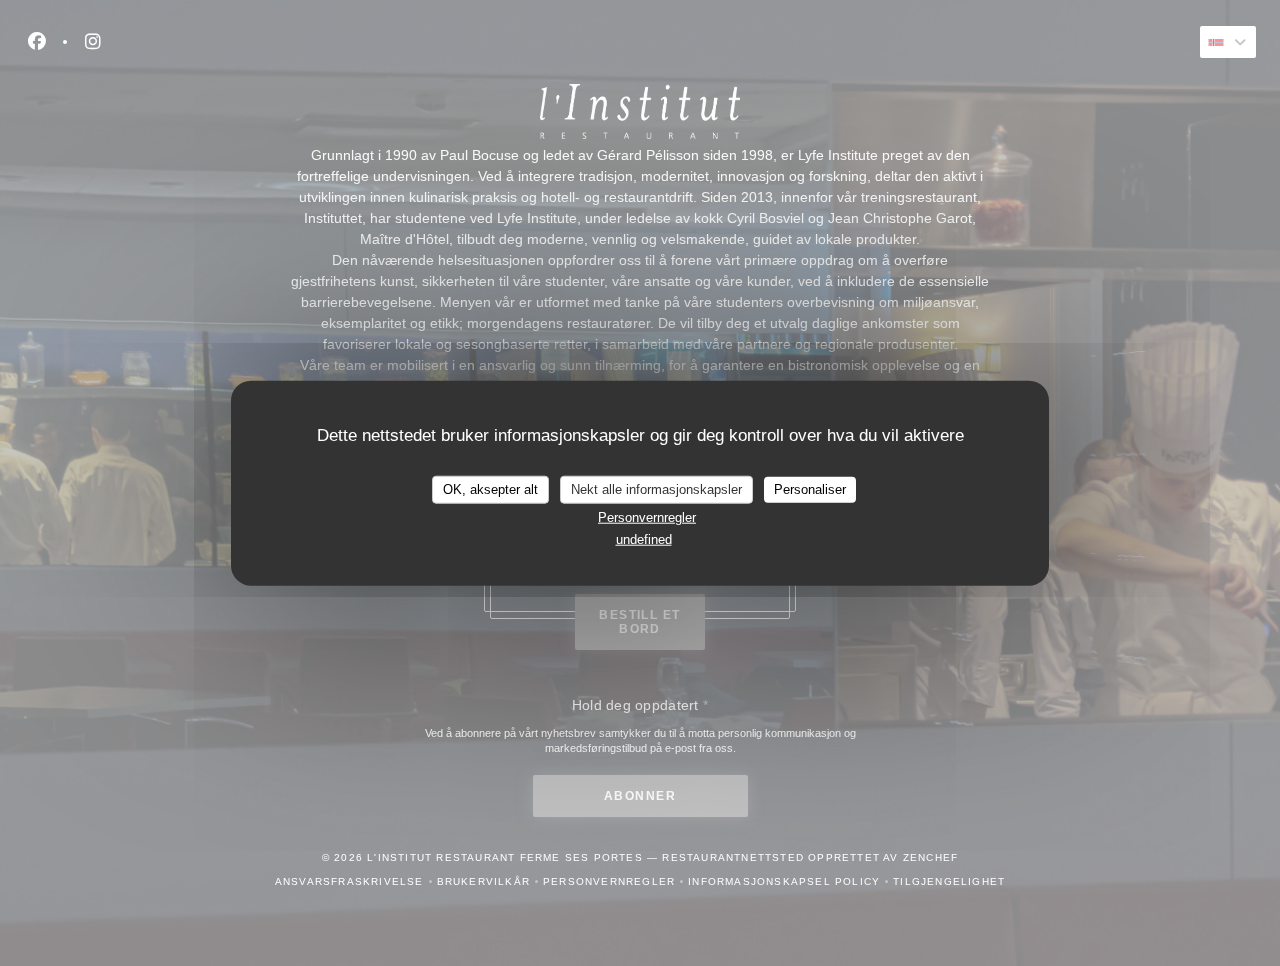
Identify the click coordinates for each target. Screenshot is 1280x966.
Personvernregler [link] (647, 516)
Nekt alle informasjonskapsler (656, 489)
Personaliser (810, 489)
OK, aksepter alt (490, 489)
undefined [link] (644, 539)
